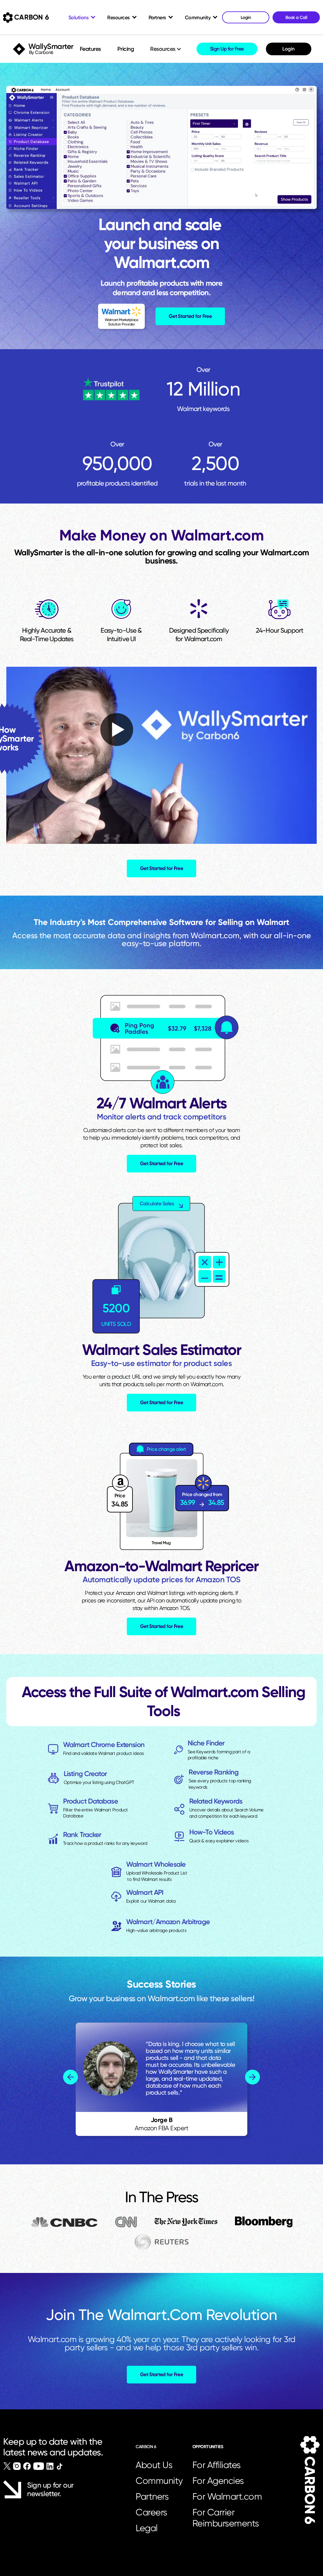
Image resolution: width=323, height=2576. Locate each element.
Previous (70, 2077)
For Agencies (218, 2481)
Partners (152, 2496)
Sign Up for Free (227, 49)
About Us (154, 2465)
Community (159, 2481)
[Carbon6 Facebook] (27, 2466)
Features (90, 49)
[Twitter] (7, 2466)
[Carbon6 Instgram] (17, 2466)
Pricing (126, 49)
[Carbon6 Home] (310, 2480)
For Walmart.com (227, 2496)
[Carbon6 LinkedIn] (50, 2466)
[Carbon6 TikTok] (59, 2466)
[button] (166, 49)
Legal (147, 2528)
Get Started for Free (190, 316)
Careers (151, 2512)
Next (253, 2077)
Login (288, 49)
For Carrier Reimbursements (228, 2518)
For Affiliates (217, 2465)
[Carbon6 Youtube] (39, 2466)
